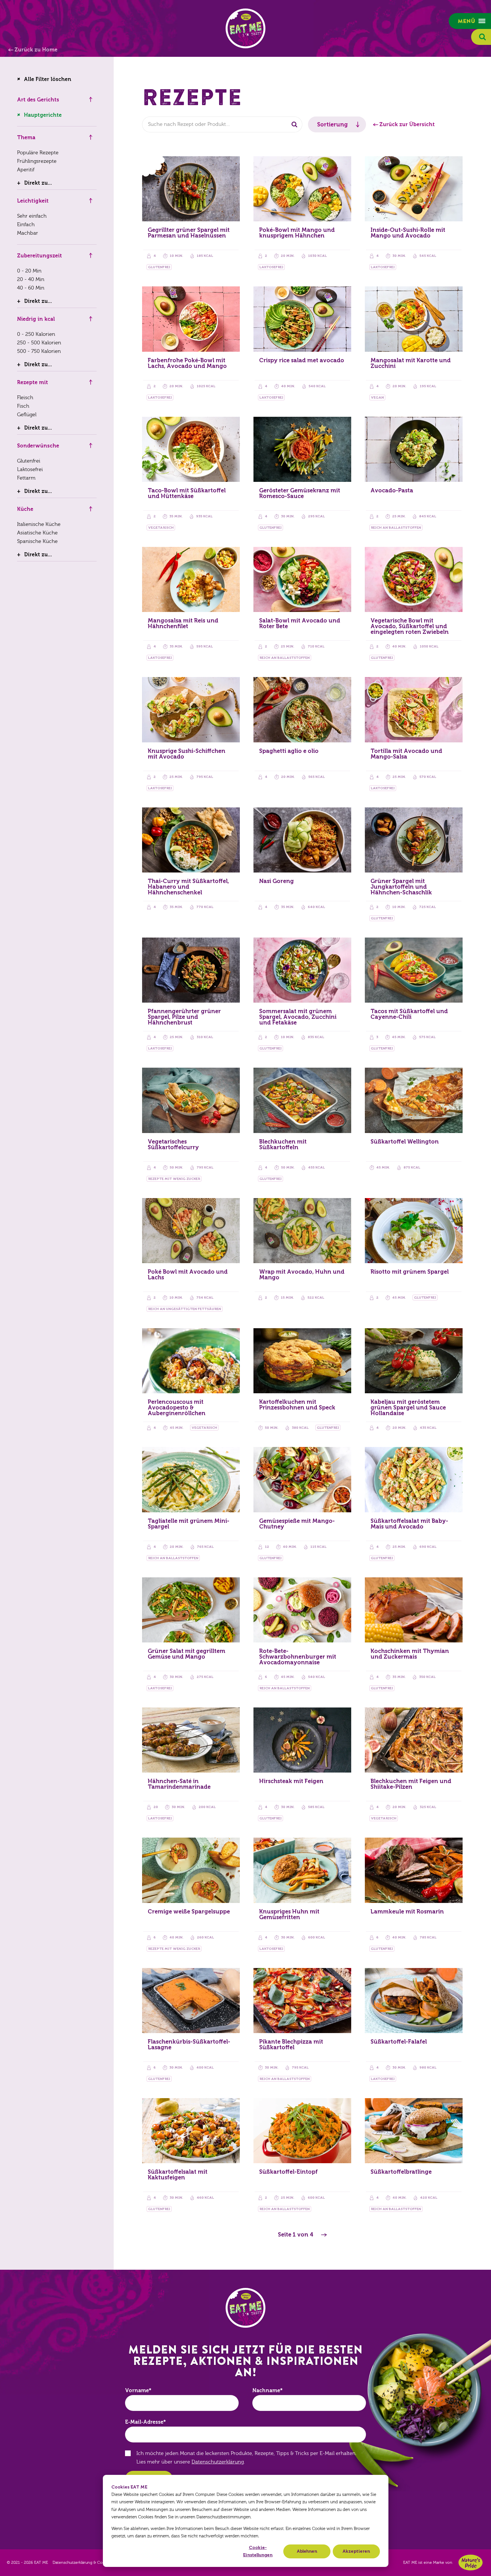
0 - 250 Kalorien (36, 334)
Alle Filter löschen (48, 79)
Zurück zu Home (36, 50)
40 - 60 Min (31, 288)
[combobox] (222, 124)
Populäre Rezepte (38, 153)
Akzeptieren (356, 2551)
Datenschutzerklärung (218, 2462)
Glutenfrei (29, 461)
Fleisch (25, 398)
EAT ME (246, 28)
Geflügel (27, 415)
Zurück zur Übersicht (407, 124)
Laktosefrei (30, 469)
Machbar (28, 233)
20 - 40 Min (31, 279)
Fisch (23, 406)
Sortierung (332, 124)
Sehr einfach (32, 216)
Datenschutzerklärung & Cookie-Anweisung (93, 2563)
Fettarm (26, 478)
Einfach (26, 225)
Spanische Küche (37, 541)
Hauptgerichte (43, 115)
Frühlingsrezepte (37, 161)
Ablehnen (307, 2551)
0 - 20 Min (29, 271)
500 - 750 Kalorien (39, 351)
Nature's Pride (471, 2563)
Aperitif (26, 170)
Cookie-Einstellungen (258, 2551)
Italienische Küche (39, 524)
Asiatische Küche (37, 533)
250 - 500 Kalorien (39, 343)
